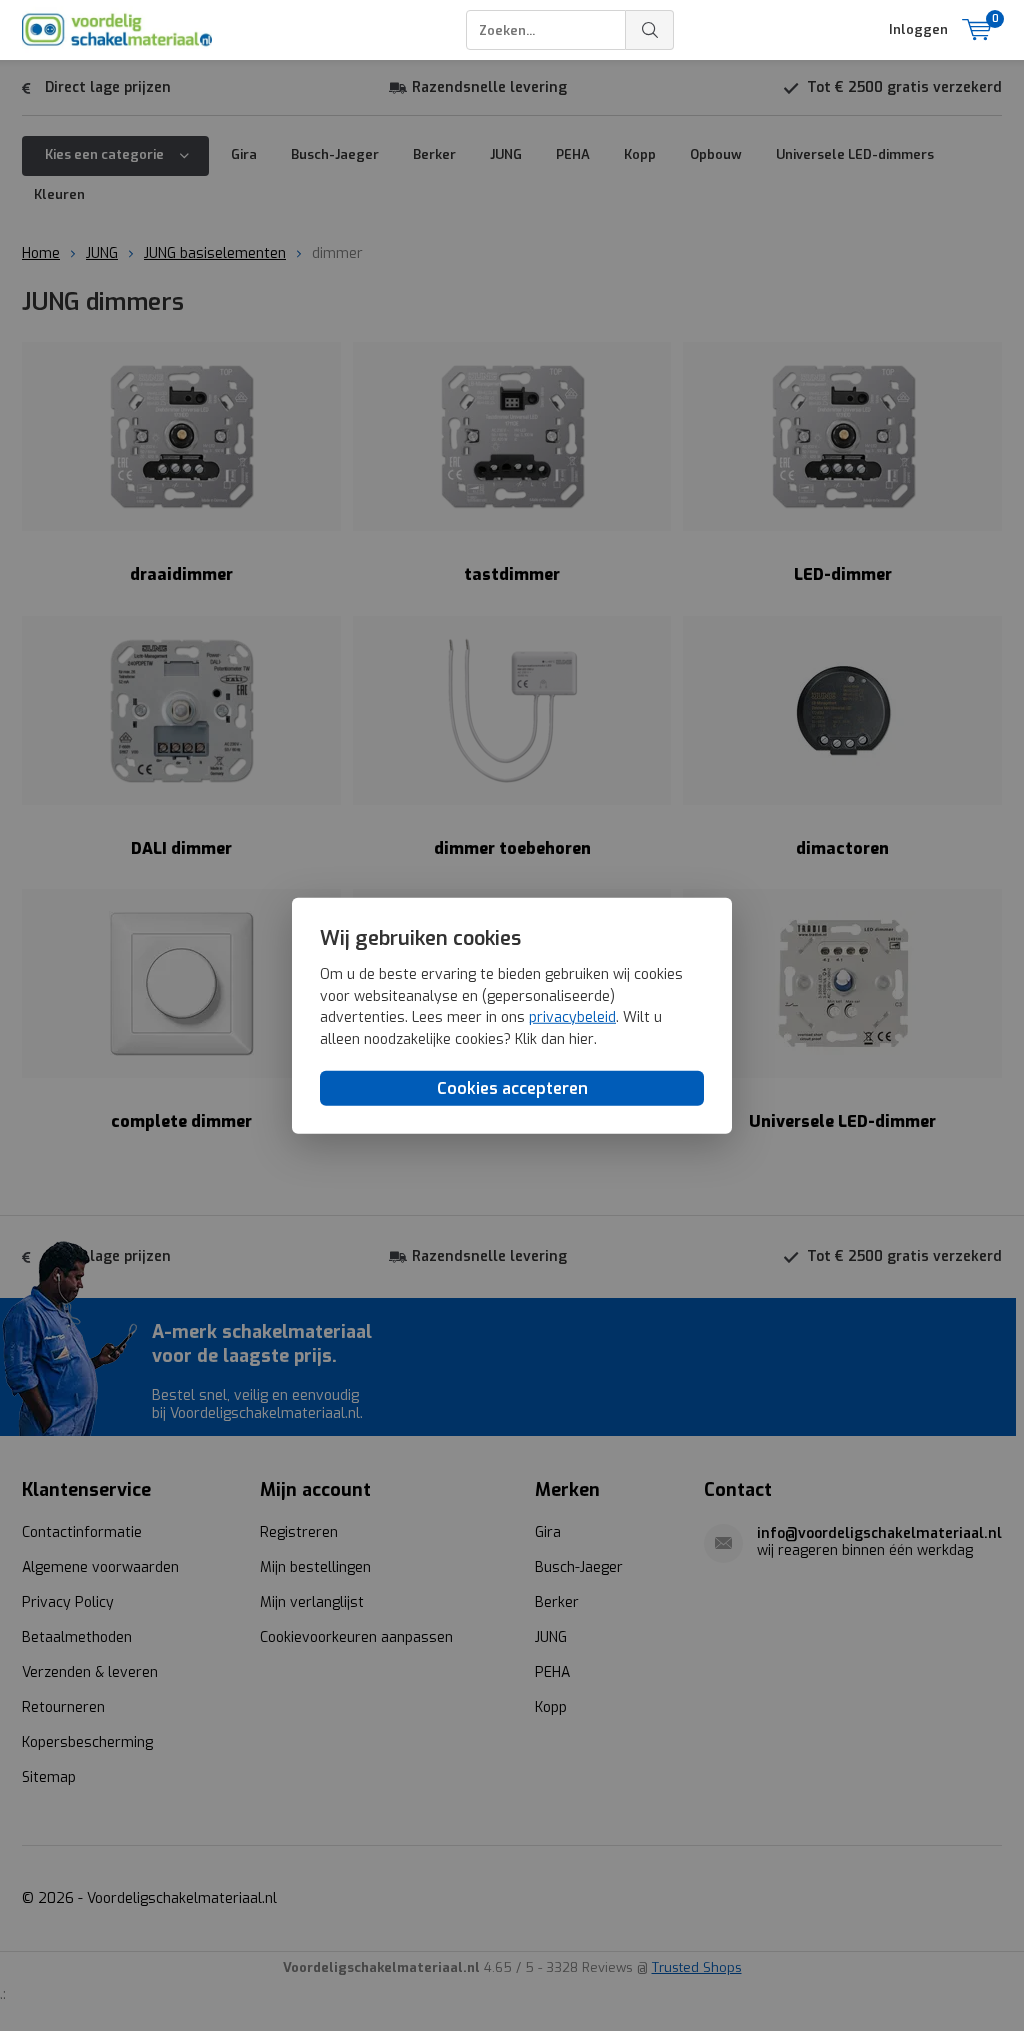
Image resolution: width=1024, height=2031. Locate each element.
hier (581, 1039)
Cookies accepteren (512, 1088)
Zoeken (650, 30)
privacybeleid (572, 1017)
